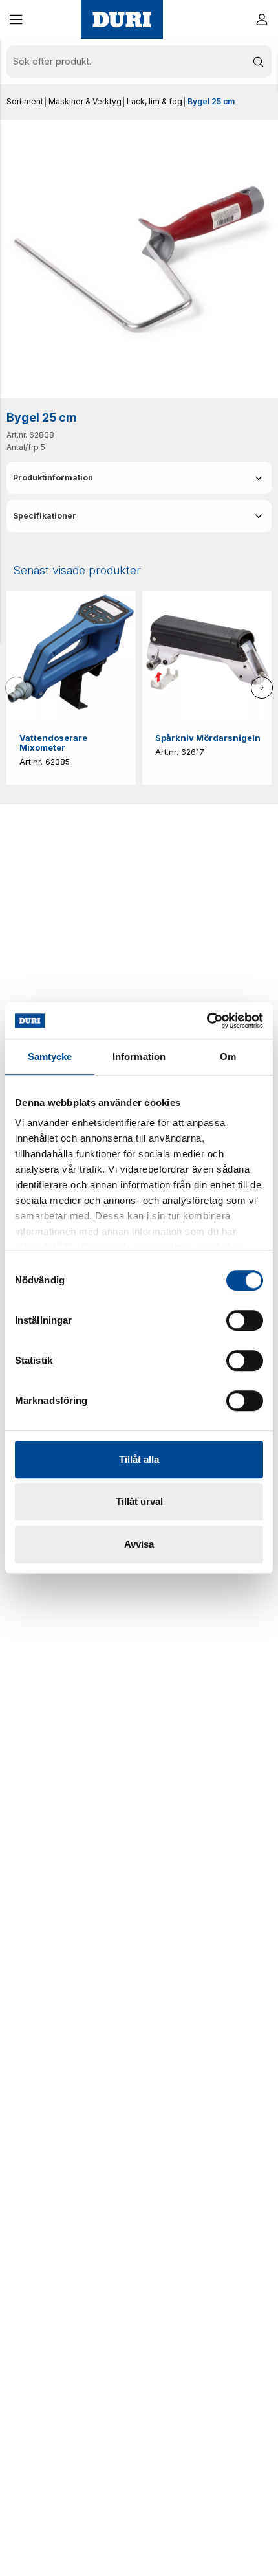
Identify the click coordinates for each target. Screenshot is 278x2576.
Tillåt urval (139, 1501)
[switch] (245, 1320)
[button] (16, 19)
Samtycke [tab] (50, 1056)
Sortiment (25, 101)
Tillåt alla (139, 1459)
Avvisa (139, 1544)
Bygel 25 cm (211, 101)
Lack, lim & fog (155, 101)
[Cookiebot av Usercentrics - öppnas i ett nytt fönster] (207, 1021)
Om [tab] (228, 1056)
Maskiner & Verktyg (85, 101)
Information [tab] (139, 1056)
